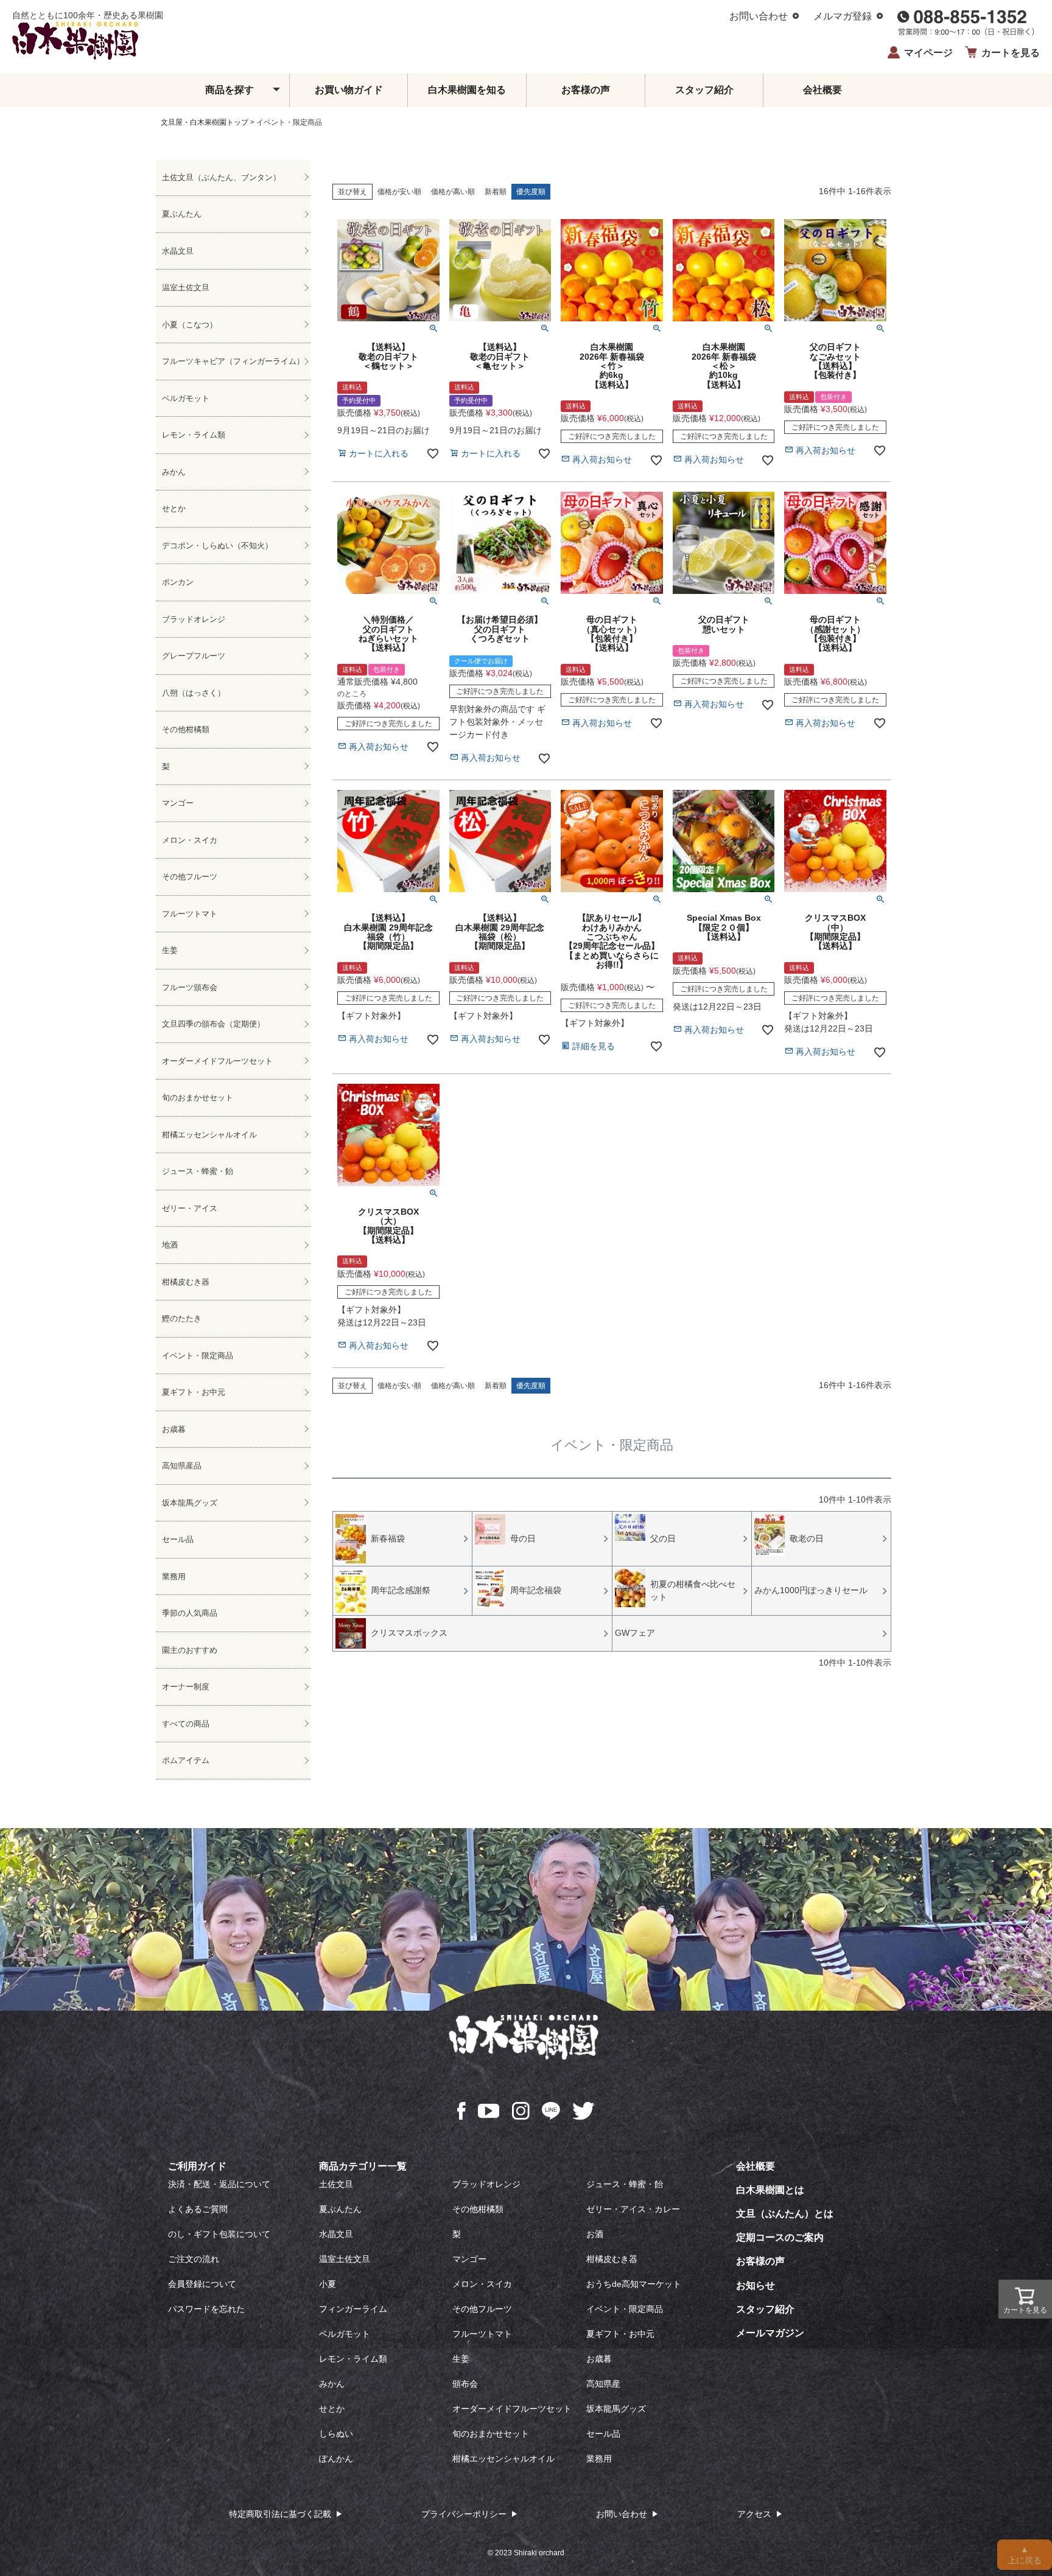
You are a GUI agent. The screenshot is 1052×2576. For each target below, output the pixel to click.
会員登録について (202, 2284)
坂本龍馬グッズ (190, 1503)
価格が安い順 (399, 192)
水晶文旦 (178, 251)
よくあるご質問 (198, 2209)
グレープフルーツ (194, 656)
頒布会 (465, 2384)
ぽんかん (336, 2459)
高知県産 (603, 2384)
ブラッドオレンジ (194, 619)
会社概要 (822, 90)
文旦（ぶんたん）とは (785, 2214)
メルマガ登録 (843, 16)
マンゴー (178, 803)
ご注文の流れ (194, 2259)
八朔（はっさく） (194, 693)
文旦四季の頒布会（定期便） (213, 1024)
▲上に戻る (1025, 2555)
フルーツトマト (190, 914)
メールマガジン (770, 2333)
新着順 (496, 192)
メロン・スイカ (190, 840)
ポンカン (178, 582)
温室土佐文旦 (186, 288)
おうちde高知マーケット (634, 2284)
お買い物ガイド (349, 90)
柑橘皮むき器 (186, 1282)
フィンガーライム (353, 2309)
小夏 (328, 2284)
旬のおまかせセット (198, 1098)
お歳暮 (174, 1429)
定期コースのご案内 (780, 2237)
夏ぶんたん (182, 214)
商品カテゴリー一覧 (363, 2166)
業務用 (174, 1576)
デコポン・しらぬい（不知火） (217, 546)
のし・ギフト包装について (219, 2234)
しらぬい (336, 2434)
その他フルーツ (190, 877)
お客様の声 (586, 90)
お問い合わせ (759, 16)
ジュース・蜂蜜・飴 (198, 1171)
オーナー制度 (186, 1687)
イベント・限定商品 (198, 1356)
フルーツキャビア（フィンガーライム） (233, 361)
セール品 (178, 1539)
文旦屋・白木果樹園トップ (205, 122)
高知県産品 (182, 1466)
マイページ (928, 53)
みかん (174, 472)
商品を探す (230, 90)
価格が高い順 (453, 192)
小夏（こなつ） (190, 325)
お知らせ (756, 2285)
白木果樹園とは (770, 2190)
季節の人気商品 (190, 1613)
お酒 (595, 2234)
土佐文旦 (336, 2184)
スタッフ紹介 (704, 90)
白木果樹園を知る (467, 90)
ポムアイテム (186, 1760)
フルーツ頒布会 (190, 987)
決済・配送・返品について (219, 2184)
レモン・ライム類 (194, 435)
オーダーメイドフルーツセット (217, 1061)
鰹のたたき (182, 1318)
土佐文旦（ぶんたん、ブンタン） (221, 177)
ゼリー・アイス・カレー (633, 2209)
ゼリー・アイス (190, 1208)
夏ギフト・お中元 (194, 1392)
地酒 (170, 1245)
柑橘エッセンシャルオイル (209, 1135)
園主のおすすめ (190, 1650)
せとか (174, 508)
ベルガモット (186, 398)
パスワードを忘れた (206, 2309)
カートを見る (1011, 53)
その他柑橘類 (186, 729)
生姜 (170, 950)
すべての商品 (186, 1724)
